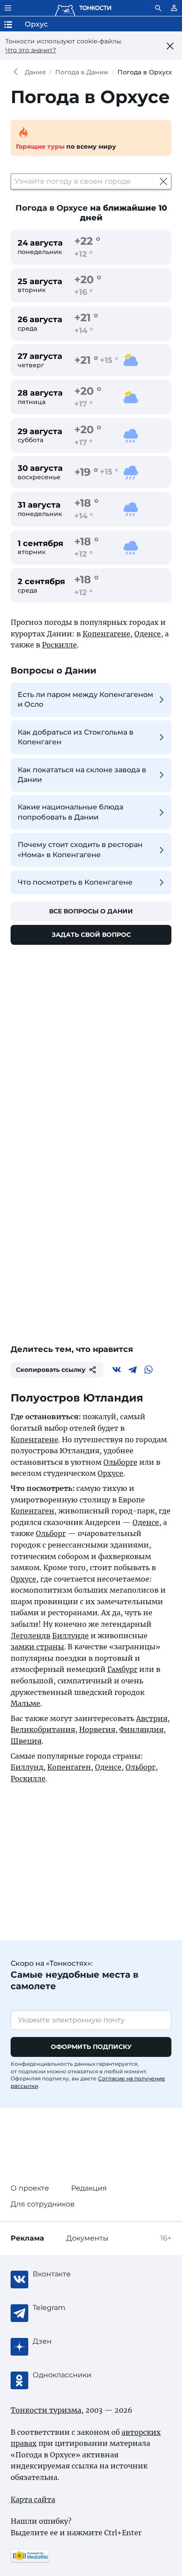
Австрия (152, 1718)
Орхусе (110, 1473)
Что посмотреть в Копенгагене (75, 882)
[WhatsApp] (148, 1370)
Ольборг (51, 1533)
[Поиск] (158, 8)
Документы (87, 2238)
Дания (35, 72)
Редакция (89, 2188)
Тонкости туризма (18, 72)
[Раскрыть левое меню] (8, 8)
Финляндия (141, 1729)
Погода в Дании (82, 72)
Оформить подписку (91, 2047)
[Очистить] (163, 181)
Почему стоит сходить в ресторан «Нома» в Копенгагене (80, 849)
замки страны (37, 1647)
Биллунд (27, 1767)
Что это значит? (31, 50)
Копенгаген (32, 1511)
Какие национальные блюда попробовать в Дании (70, 812)
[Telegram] (133, 1370)
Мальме (25, 1703)
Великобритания (43, 1729)
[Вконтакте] (117, 1370)
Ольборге (120, 1462)
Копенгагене (106, 634)
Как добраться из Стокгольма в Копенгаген (76, 737)
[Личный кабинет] (174, 8)
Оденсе (148, 634)
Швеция (26, 1741)
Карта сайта (33, 2499)
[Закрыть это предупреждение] (170, 46)
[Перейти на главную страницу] (83, 8)
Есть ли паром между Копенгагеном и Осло (85, 699)
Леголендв (30, 1636)
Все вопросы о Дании (91, 911)
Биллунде (70, 1636)
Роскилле (59, 645)
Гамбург (122, 1669)
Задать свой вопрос (91, 935)
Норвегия (97, 1729)
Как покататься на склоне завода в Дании (82, 775)
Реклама (27, 2238)
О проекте (30, 2188)
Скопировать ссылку (51, 1370)
